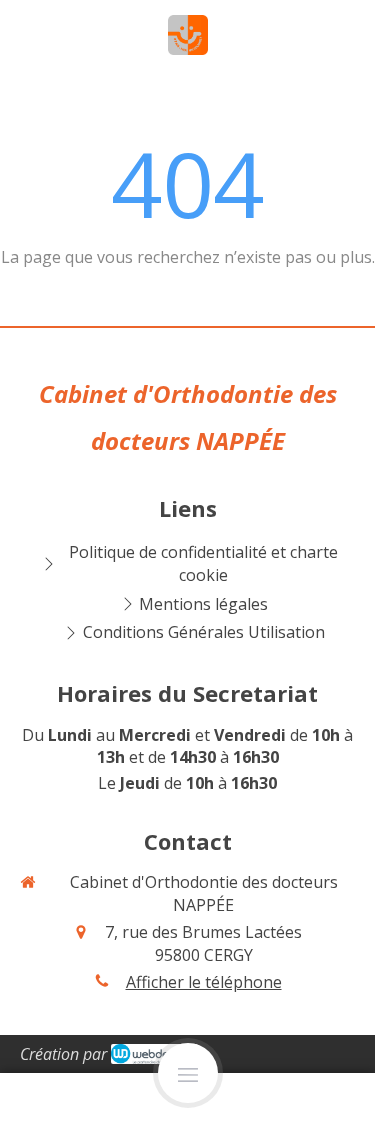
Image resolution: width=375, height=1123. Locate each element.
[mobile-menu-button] (188, 1073)
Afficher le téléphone (204, 982)
